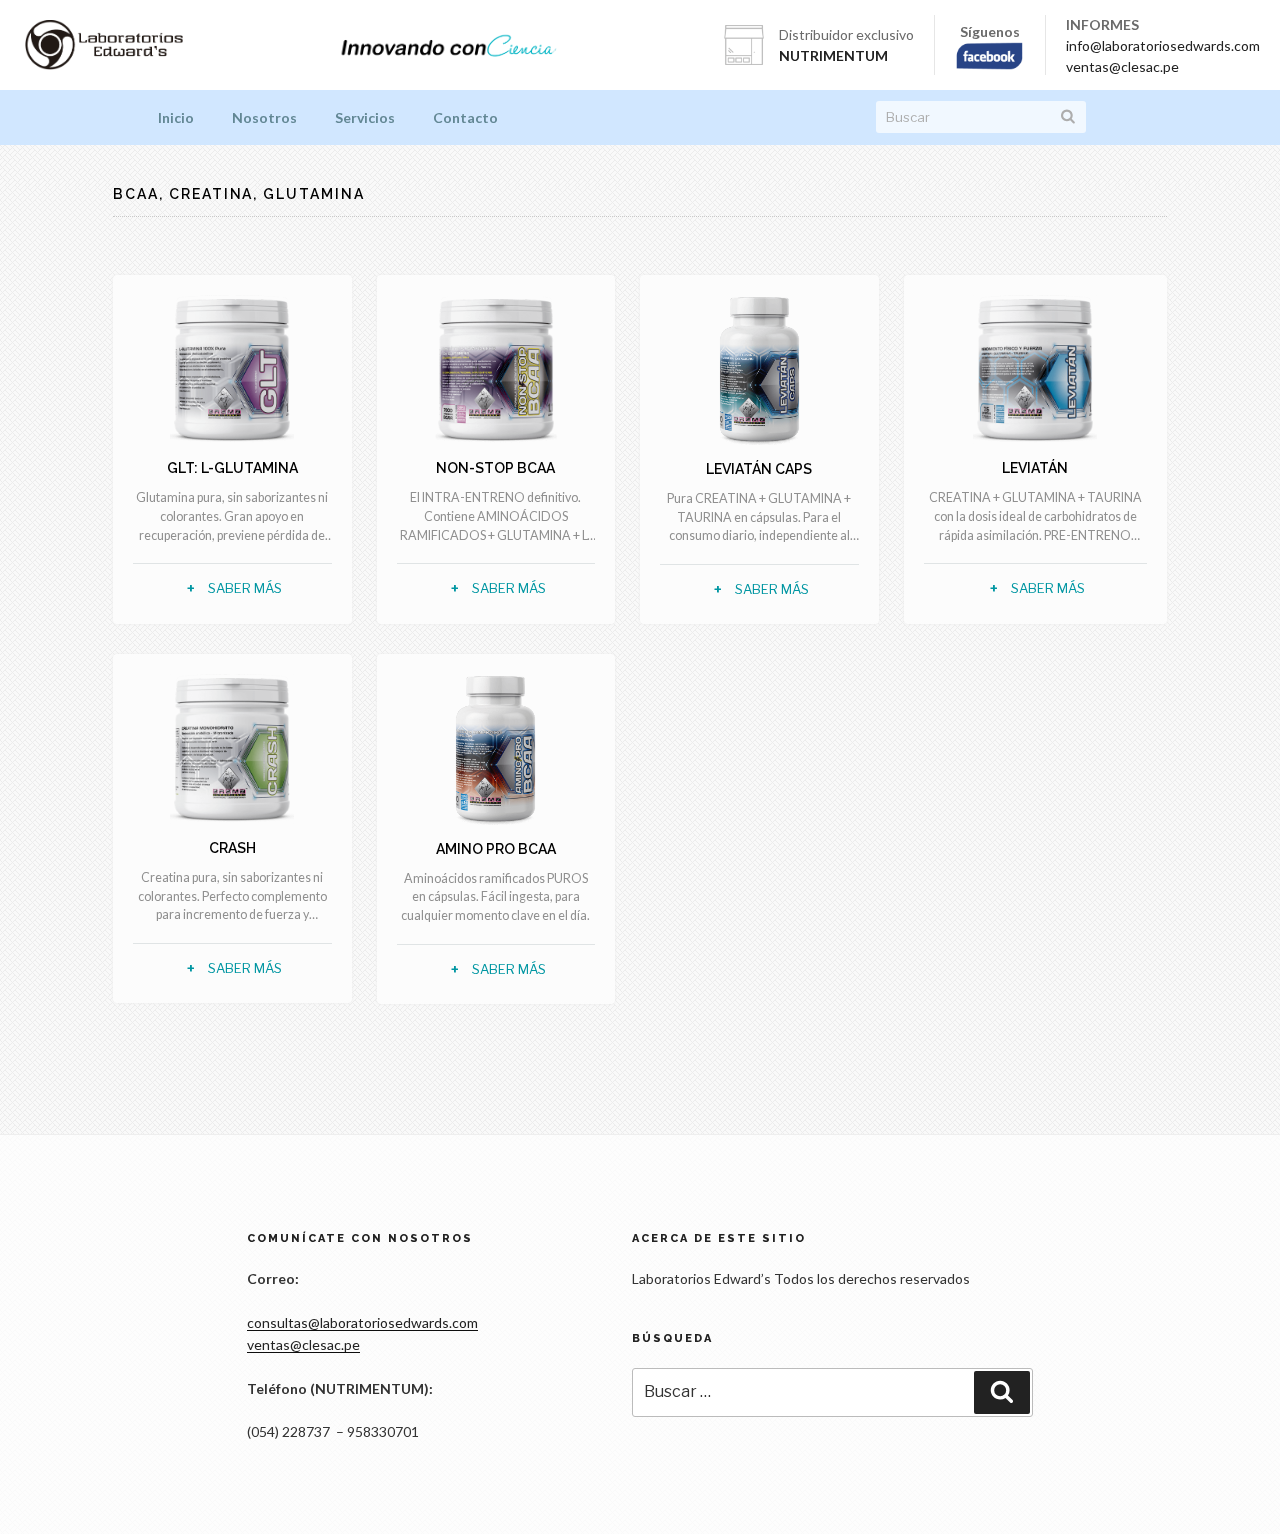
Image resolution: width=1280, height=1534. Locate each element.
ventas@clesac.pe (1122, 66)
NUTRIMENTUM (833, 55)
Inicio (176, 117)
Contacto (465, 117)
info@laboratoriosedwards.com (1163, 45)
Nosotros (264, 117)
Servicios (365, 117)
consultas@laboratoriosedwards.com (362, 1322)
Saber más (245, 588)
